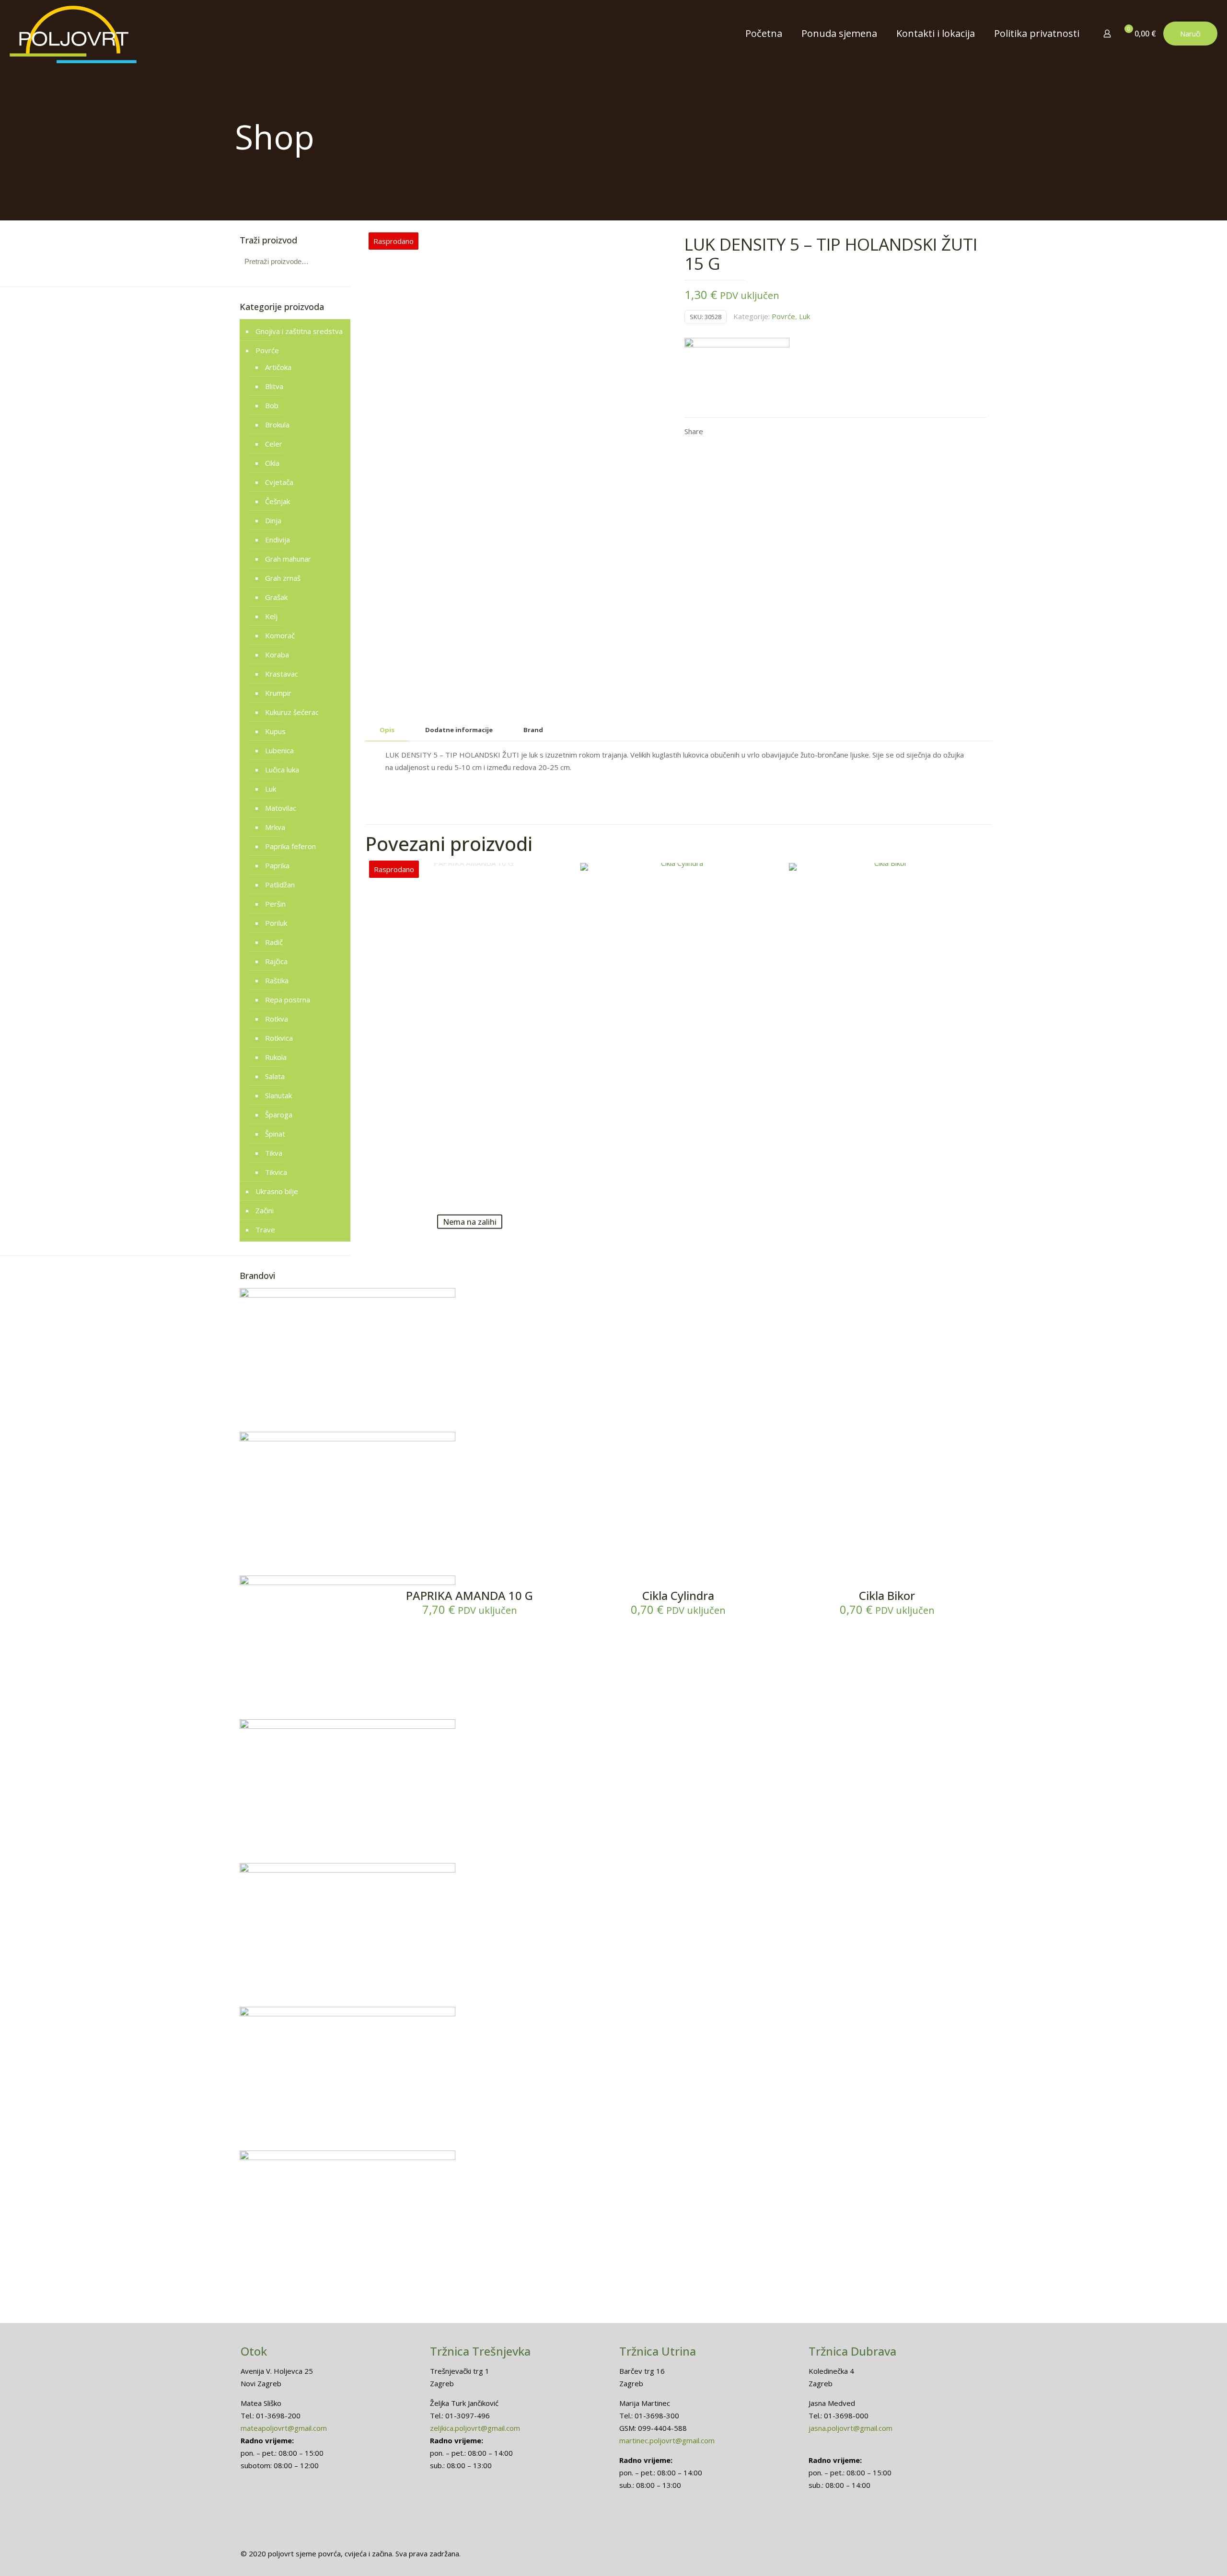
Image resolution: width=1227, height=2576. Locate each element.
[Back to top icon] (1181, 2556)
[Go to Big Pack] (347, 2013)
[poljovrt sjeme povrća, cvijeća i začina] (73, 34)
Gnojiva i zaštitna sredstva (299, 331)
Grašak (276, 597)
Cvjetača (279, 482)
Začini (265, 1210)
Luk (804, 316)
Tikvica (276, 1172)
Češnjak (278, 501)
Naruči (1190, 34)
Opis (387, 730)
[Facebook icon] (953, 2553)
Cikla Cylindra (678, 1595)
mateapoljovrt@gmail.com (284, 2428)
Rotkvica (279, 1038)
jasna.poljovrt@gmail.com (851, 2428)
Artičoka (278, 367)
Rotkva (277, 1019)
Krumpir (278, 693)
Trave (265, 1230)
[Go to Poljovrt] (347, 1726)
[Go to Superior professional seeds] (347, 1870)
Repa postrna (288, 1000)
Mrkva (275, 827)
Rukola (276, 1057)
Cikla (272, 463)
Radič (274, 942)
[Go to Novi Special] (347, 1582)
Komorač (280, 635)
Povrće (783, 316)
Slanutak (278, 1095)
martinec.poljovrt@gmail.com (667, 2440)
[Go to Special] (347, 1295)
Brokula (277, 425)
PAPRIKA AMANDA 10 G (469, 1595)
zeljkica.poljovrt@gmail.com (475, 2428)
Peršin (275, 904)
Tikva (274, 1153)
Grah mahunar (288, 559)
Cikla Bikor (887, 1595)
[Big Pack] (737, 373)
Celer (274, 444)
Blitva (274, 386)
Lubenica (279, 750)
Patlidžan (280, 885)
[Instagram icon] (963, 2553)
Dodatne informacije (459, 730)
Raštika (277, 980)
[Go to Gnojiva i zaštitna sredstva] (347, 1438)
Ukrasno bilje (277, 1191)
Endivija (278, 540)
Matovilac (281, 808)
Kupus (275, 731)
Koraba (277, 655)
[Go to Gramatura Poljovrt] (347, 2157)
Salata (275, 1076)
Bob (272, 405)
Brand (533, 730)
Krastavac (282, 674)
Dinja (273, 520)
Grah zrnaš (283, 578)
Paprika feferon (290, 846)
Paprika (277, 865)
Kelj (271, 616)
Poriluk (276, 923)
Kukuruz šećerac (292, 712)
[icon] (973, 2553)
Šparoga (279, 1115)
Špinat (275, 1134)
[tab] (387, 730)
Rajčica (276, 961)
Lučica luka (282, 770)
